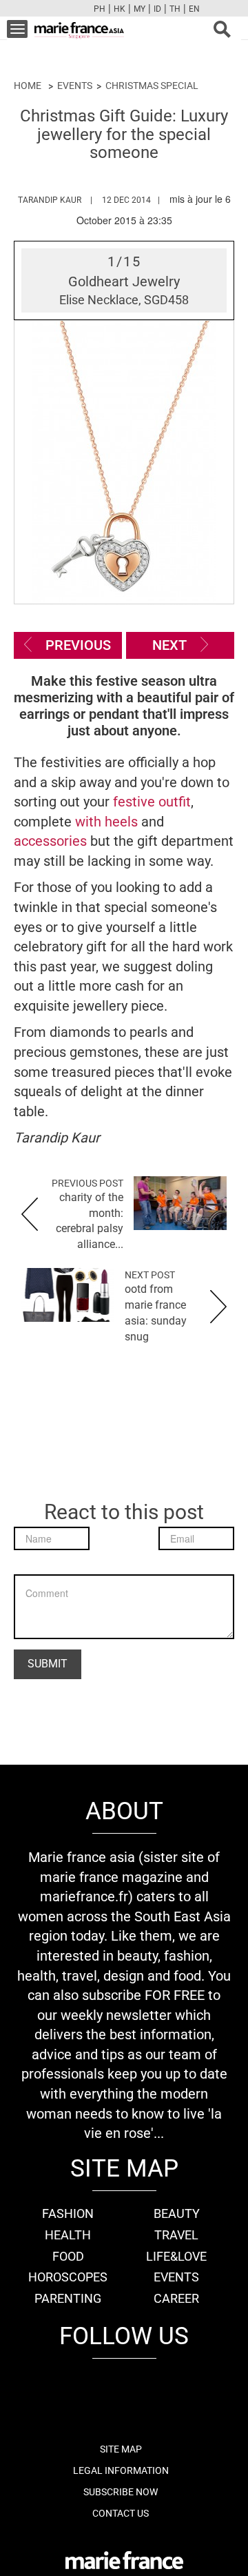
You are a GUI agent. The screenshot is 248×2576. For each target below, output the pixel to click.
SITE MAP (121, 2449)
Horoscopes (68, 2277)
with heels (108, 822)
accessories (52, 841)
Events (75, 86)
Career (176, 2298)
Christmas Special (152, 86)
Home (28, 86)
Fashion (68, 2213)
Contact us (121, 2513)
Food (68, 2256)
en (194, 9)
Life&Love (176, 2256)
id (157, 9)
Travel (176, 2235)
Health (68, 2235)
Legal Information (121, 2470)
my (139, 9)
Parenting (68, 2298)
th (175, 9)
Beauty (177, 2213)
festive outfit (152, 802)
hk (120, 9)
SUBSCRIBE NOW (121, 2492)
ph (100, 9)
